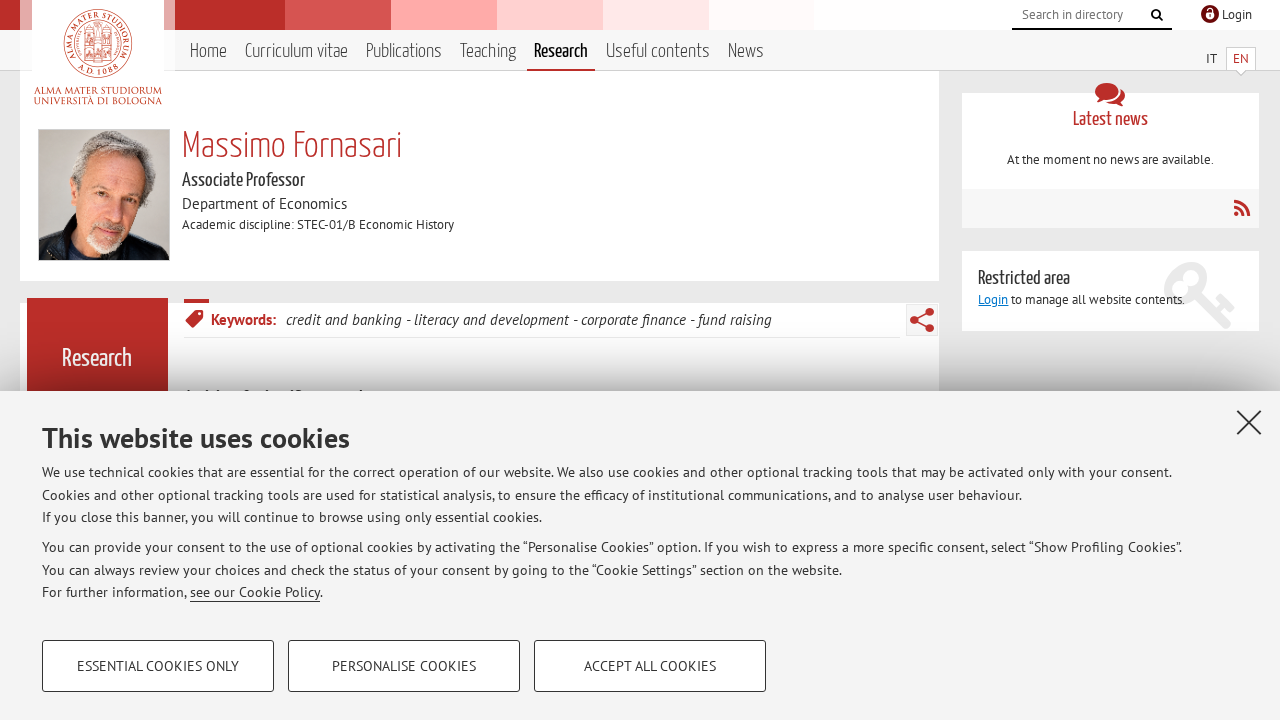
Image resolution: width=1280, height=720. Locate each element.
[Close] (1249, 422)
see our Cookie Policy (255, 592)
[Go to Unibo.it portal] (97, 57)
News (746, 51)
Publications (404, 51)
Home (208, 51)
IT (1211, 58)
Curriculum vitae (296, 51)
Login (993, 299)
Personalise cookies (404, 666)
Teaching (488, 51)
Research (561, 51)
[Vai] (1157, 15)
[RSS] (1241, 208)
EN (1241, 58)
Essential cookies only (158, 666)
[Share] (922, 320)
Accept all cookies (650, 666)
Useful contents (658, 51)
